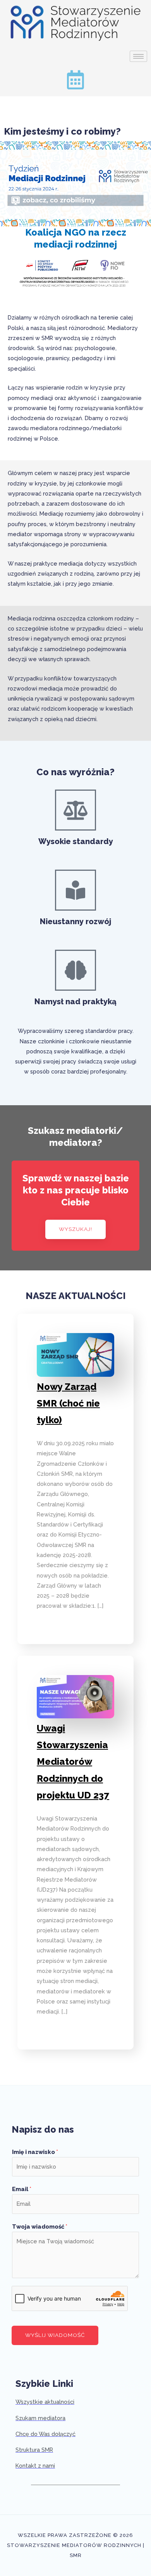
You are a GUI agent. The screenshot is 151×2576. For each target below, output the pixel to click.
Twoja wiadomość (40, 2226)
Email (22, 2189)
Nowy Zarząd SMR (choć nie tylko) (68, 1403)
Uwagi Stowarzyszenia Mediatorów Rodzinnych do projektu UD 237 (73, 1762)
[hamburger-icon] (138, 56)
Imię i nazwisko (35, 2152)
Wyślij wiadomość (55, 2335)
